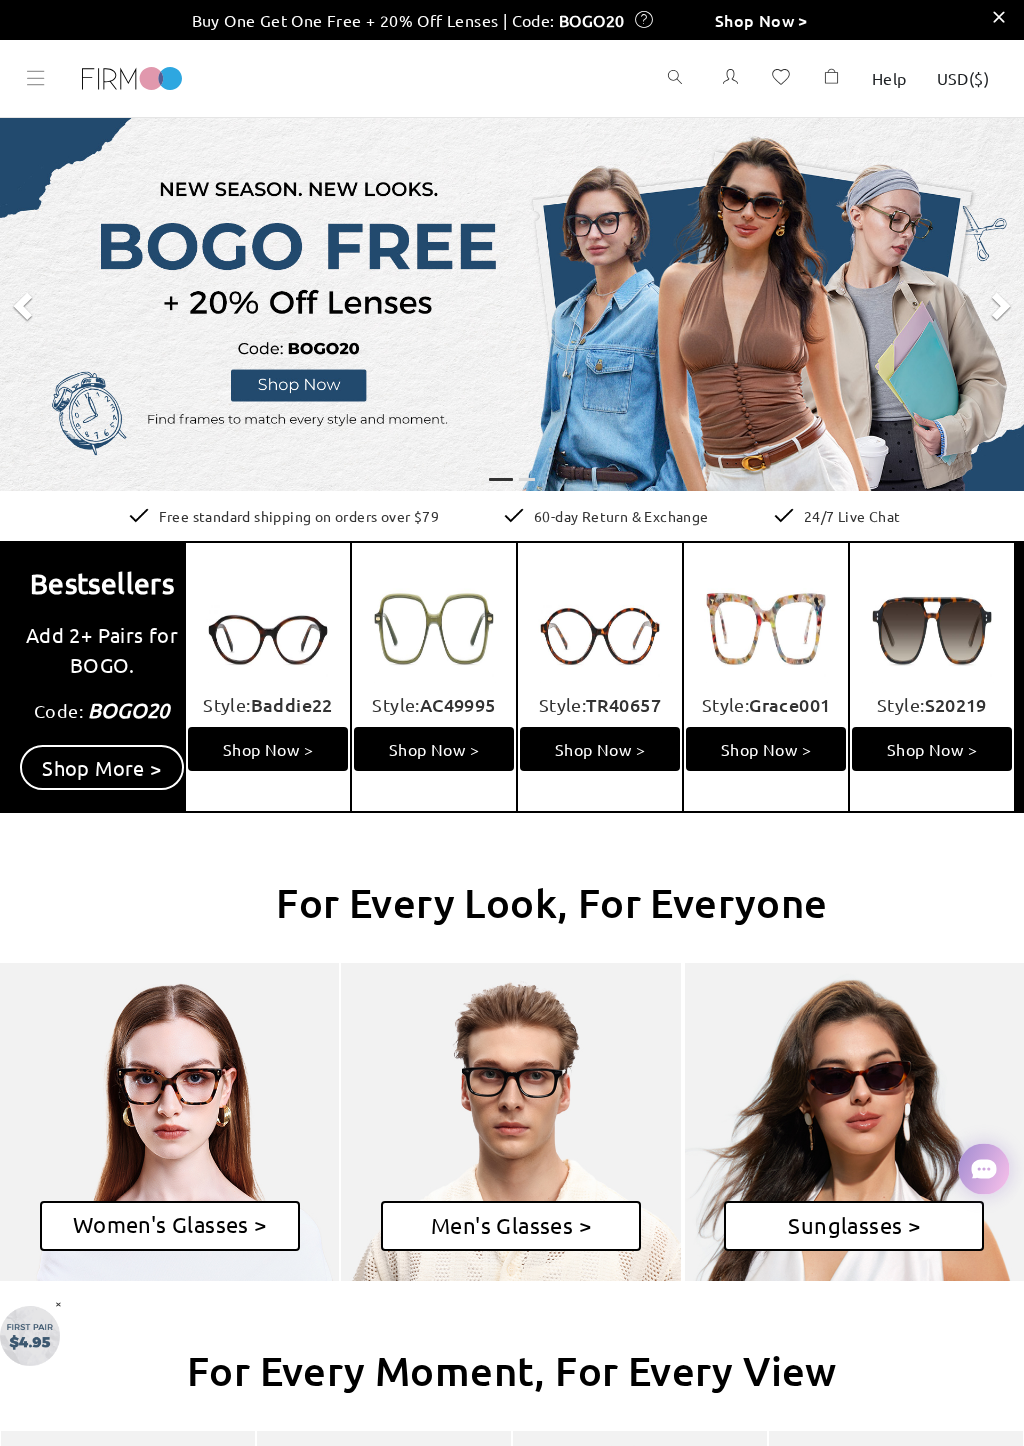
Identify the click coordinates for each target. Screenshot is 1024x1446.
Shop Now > (761, 20)
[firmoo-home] (132, 76)
